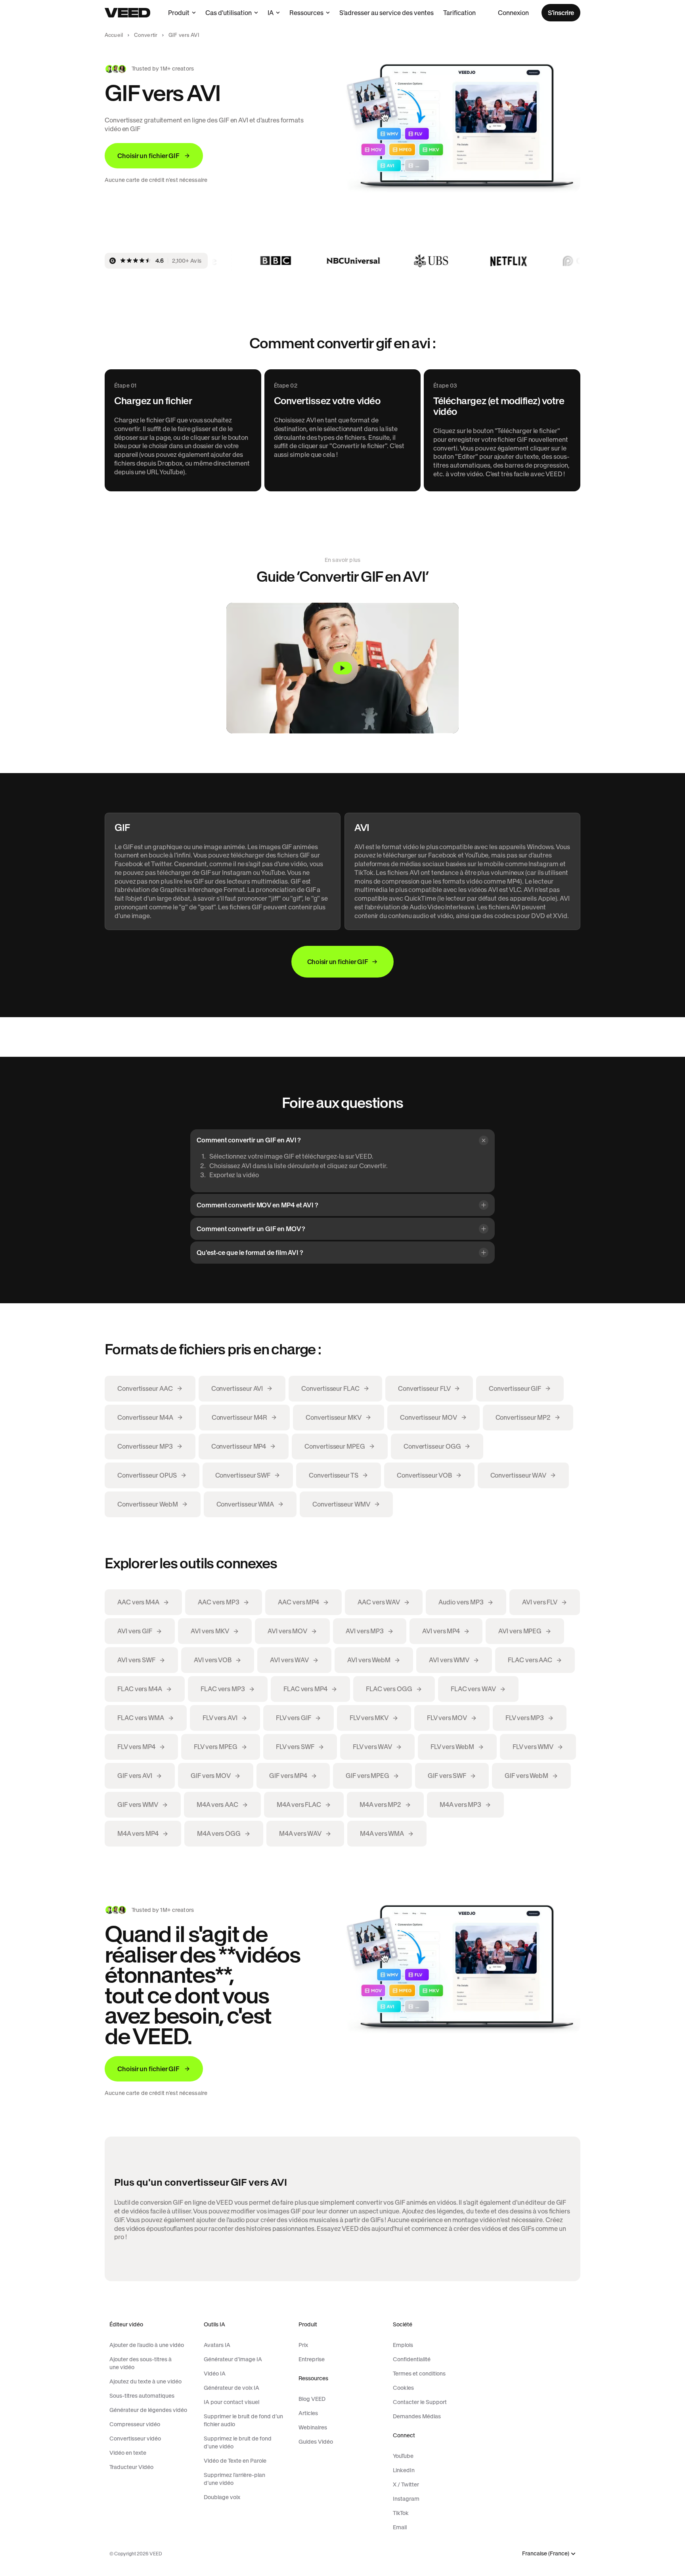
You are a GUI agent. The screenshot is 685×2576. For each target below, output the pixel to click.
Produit (179, 13)
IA (271, 13)
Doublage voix (222, 2497)
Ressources (306, 13)
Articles (308, 2413)
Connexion (513, 13)
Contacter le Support (420, 2402)
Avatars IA (217, 2345)
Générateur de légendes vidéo (148, 2410)
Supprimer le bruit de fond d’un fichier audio (243, 2420)
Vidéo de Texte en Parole (235, 2461)
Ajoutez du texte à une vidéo (145, 2381)
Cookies (403, 2388)
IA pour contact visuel (232, 2402)
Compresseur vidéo (135, 2424)
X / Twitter (406, 2484)
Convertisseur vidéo (135, 2439)
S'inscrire (561, 13)
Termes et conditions (419, 2374)
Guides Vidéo (316, 2442)
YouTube (403, 2456)
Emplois (403, 2345)
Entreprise (312, 2359)
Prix (303, 2345)
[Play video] (342, 668)
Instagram (406, 2499)
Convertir (146, 35)
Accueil (114, 35)
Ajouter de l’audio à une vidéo (147, 2345)
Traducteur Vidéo (131, 2467)
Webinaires (313, 2427)
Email (400, 2527)
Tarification (459, 13)
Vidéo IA (215, 2374)
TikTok (401, 2513)
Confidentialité (412, 2359)
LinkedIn (404, 2470)
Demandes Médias (417, 2416)
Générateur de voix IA (232, 2388)
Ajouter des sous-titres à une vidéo (141, 2363)
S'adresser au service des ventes (387, 13)
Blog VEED (312, 2399)
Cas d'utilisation (229, 13)
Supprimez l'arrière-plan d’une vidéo (234, 2479)
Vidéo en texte (128, 2453)
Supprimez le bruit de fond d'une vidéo (238, 2442)
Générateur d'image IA (233, 2359)
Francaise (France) (546, 2554)
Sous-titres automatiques (142, 2396)
